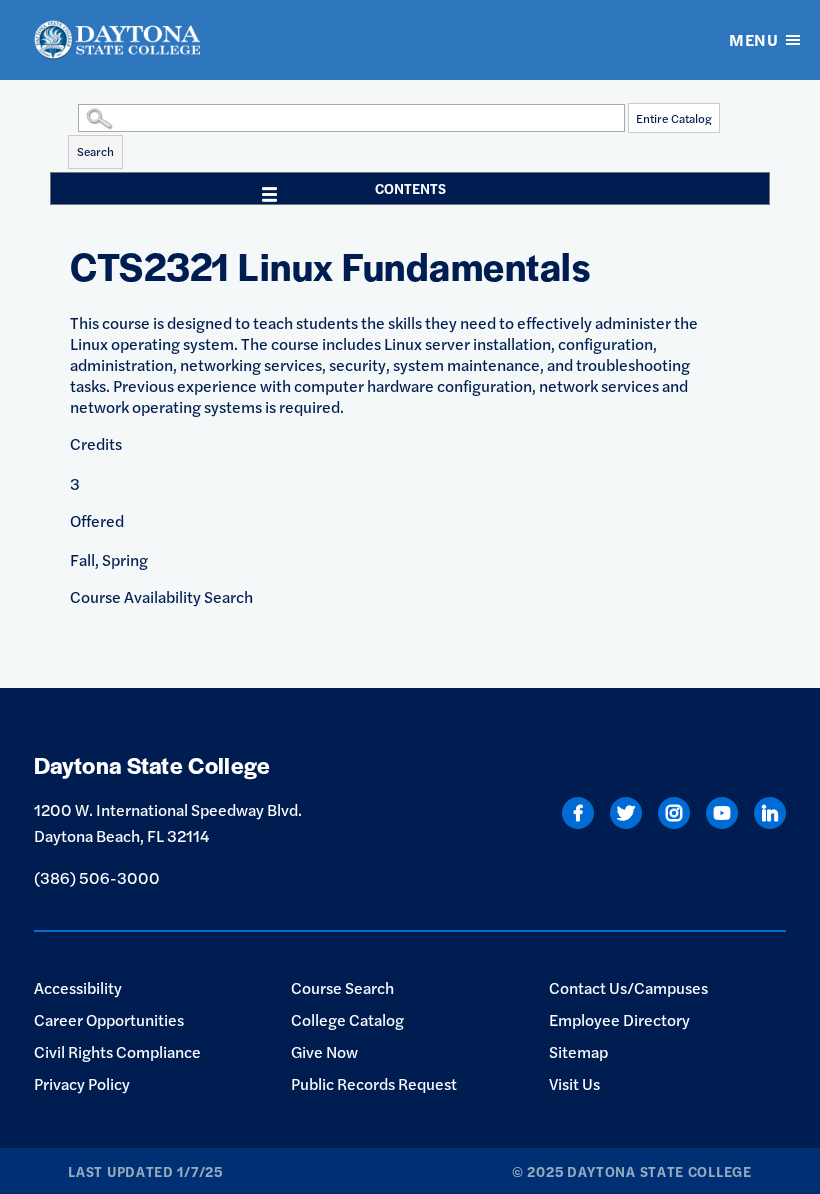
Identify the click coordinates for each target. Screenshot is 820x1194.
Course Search (342, 987)
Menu (753, 39)
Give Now (324, 1051)
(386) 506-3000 (97, 877)
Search (95, 151)
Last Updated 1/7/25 (145, 1171)
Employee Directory (619, 1019)
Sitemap (578, 1051)
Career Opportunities (109, 1019)
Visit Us (574, 1083)
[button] (73, 117)
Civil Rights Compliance (117, 1051)
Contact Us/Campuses (628, 987)
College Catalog (347, 1019)
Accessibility (78, 987)
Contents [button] (410, 188)
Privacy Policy (82, 1083)
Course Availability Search (161, 596)
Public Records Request (374, 1083)
